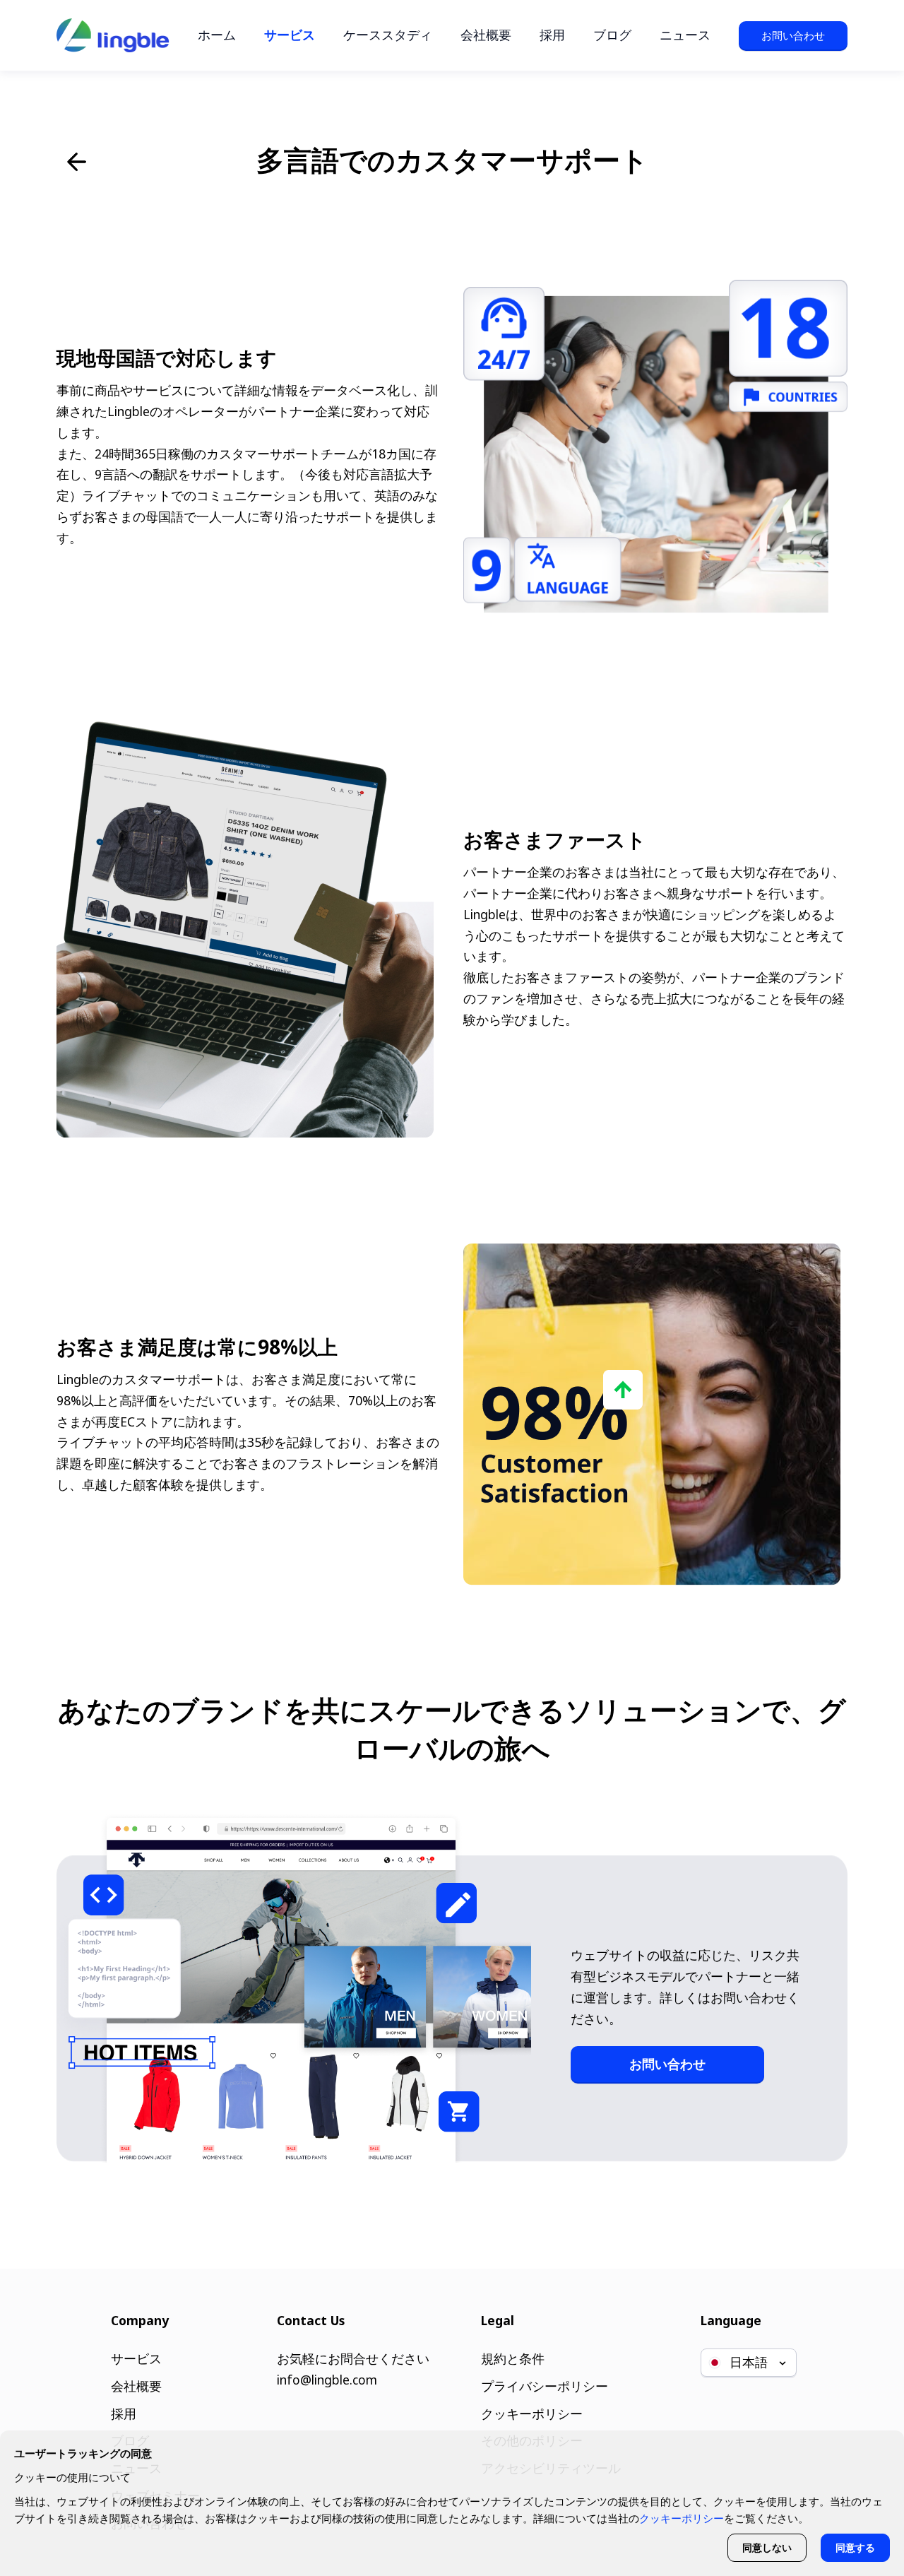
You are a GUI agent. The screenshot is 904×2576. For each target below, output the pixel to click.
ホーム (217, 35)
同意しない (767, 2547)
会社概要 (486, 35)
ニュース (685, 35)
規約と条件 (513, 2358)
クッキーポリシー (532, 2413)
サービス (290, 35)
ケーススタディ (388, 35)
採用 (552, 35)
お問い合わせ (793, 35)
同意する (855, 2547)
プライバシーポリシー (545, 2386)
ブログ (612, 35)
